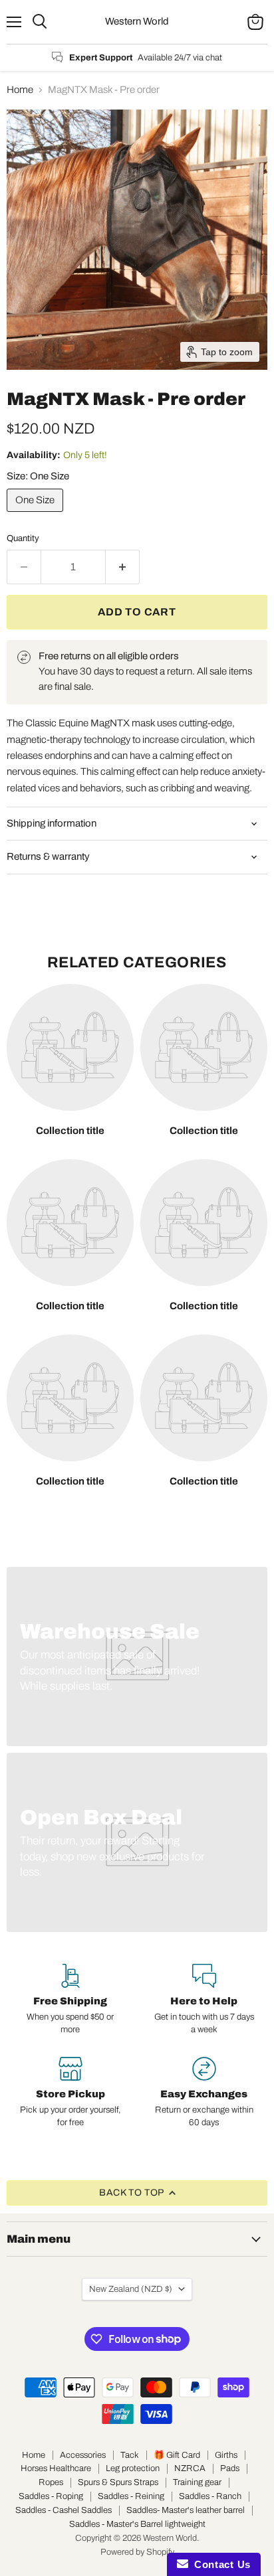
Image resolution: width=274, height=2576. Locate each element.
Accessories (83, 2455)
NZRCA (190, 2468)
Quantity (23, 538)
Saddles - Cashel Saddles (64, 2510)
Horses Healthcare (56, 2468)
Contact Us (219, 2564)
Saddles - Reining (131, 2496)
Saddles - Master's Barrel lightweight (137, 2524)
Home (20, 90)
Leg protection (133, 2468)
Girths (226, 2455)
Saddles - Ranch (210, 2496)
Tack (130, 2455)
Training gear (197, 2482)
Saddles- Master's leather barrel (186, 2510)
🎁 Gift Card (177, 2455)
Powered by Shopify (137, 2552)
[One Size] (37, 515)
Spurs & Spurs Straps (118, 2482)
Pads (230, 2468)
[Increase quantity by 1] (123, 567)
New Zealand (131, 2289)
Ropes (51, 2482)
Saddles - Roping (51, 2496)
